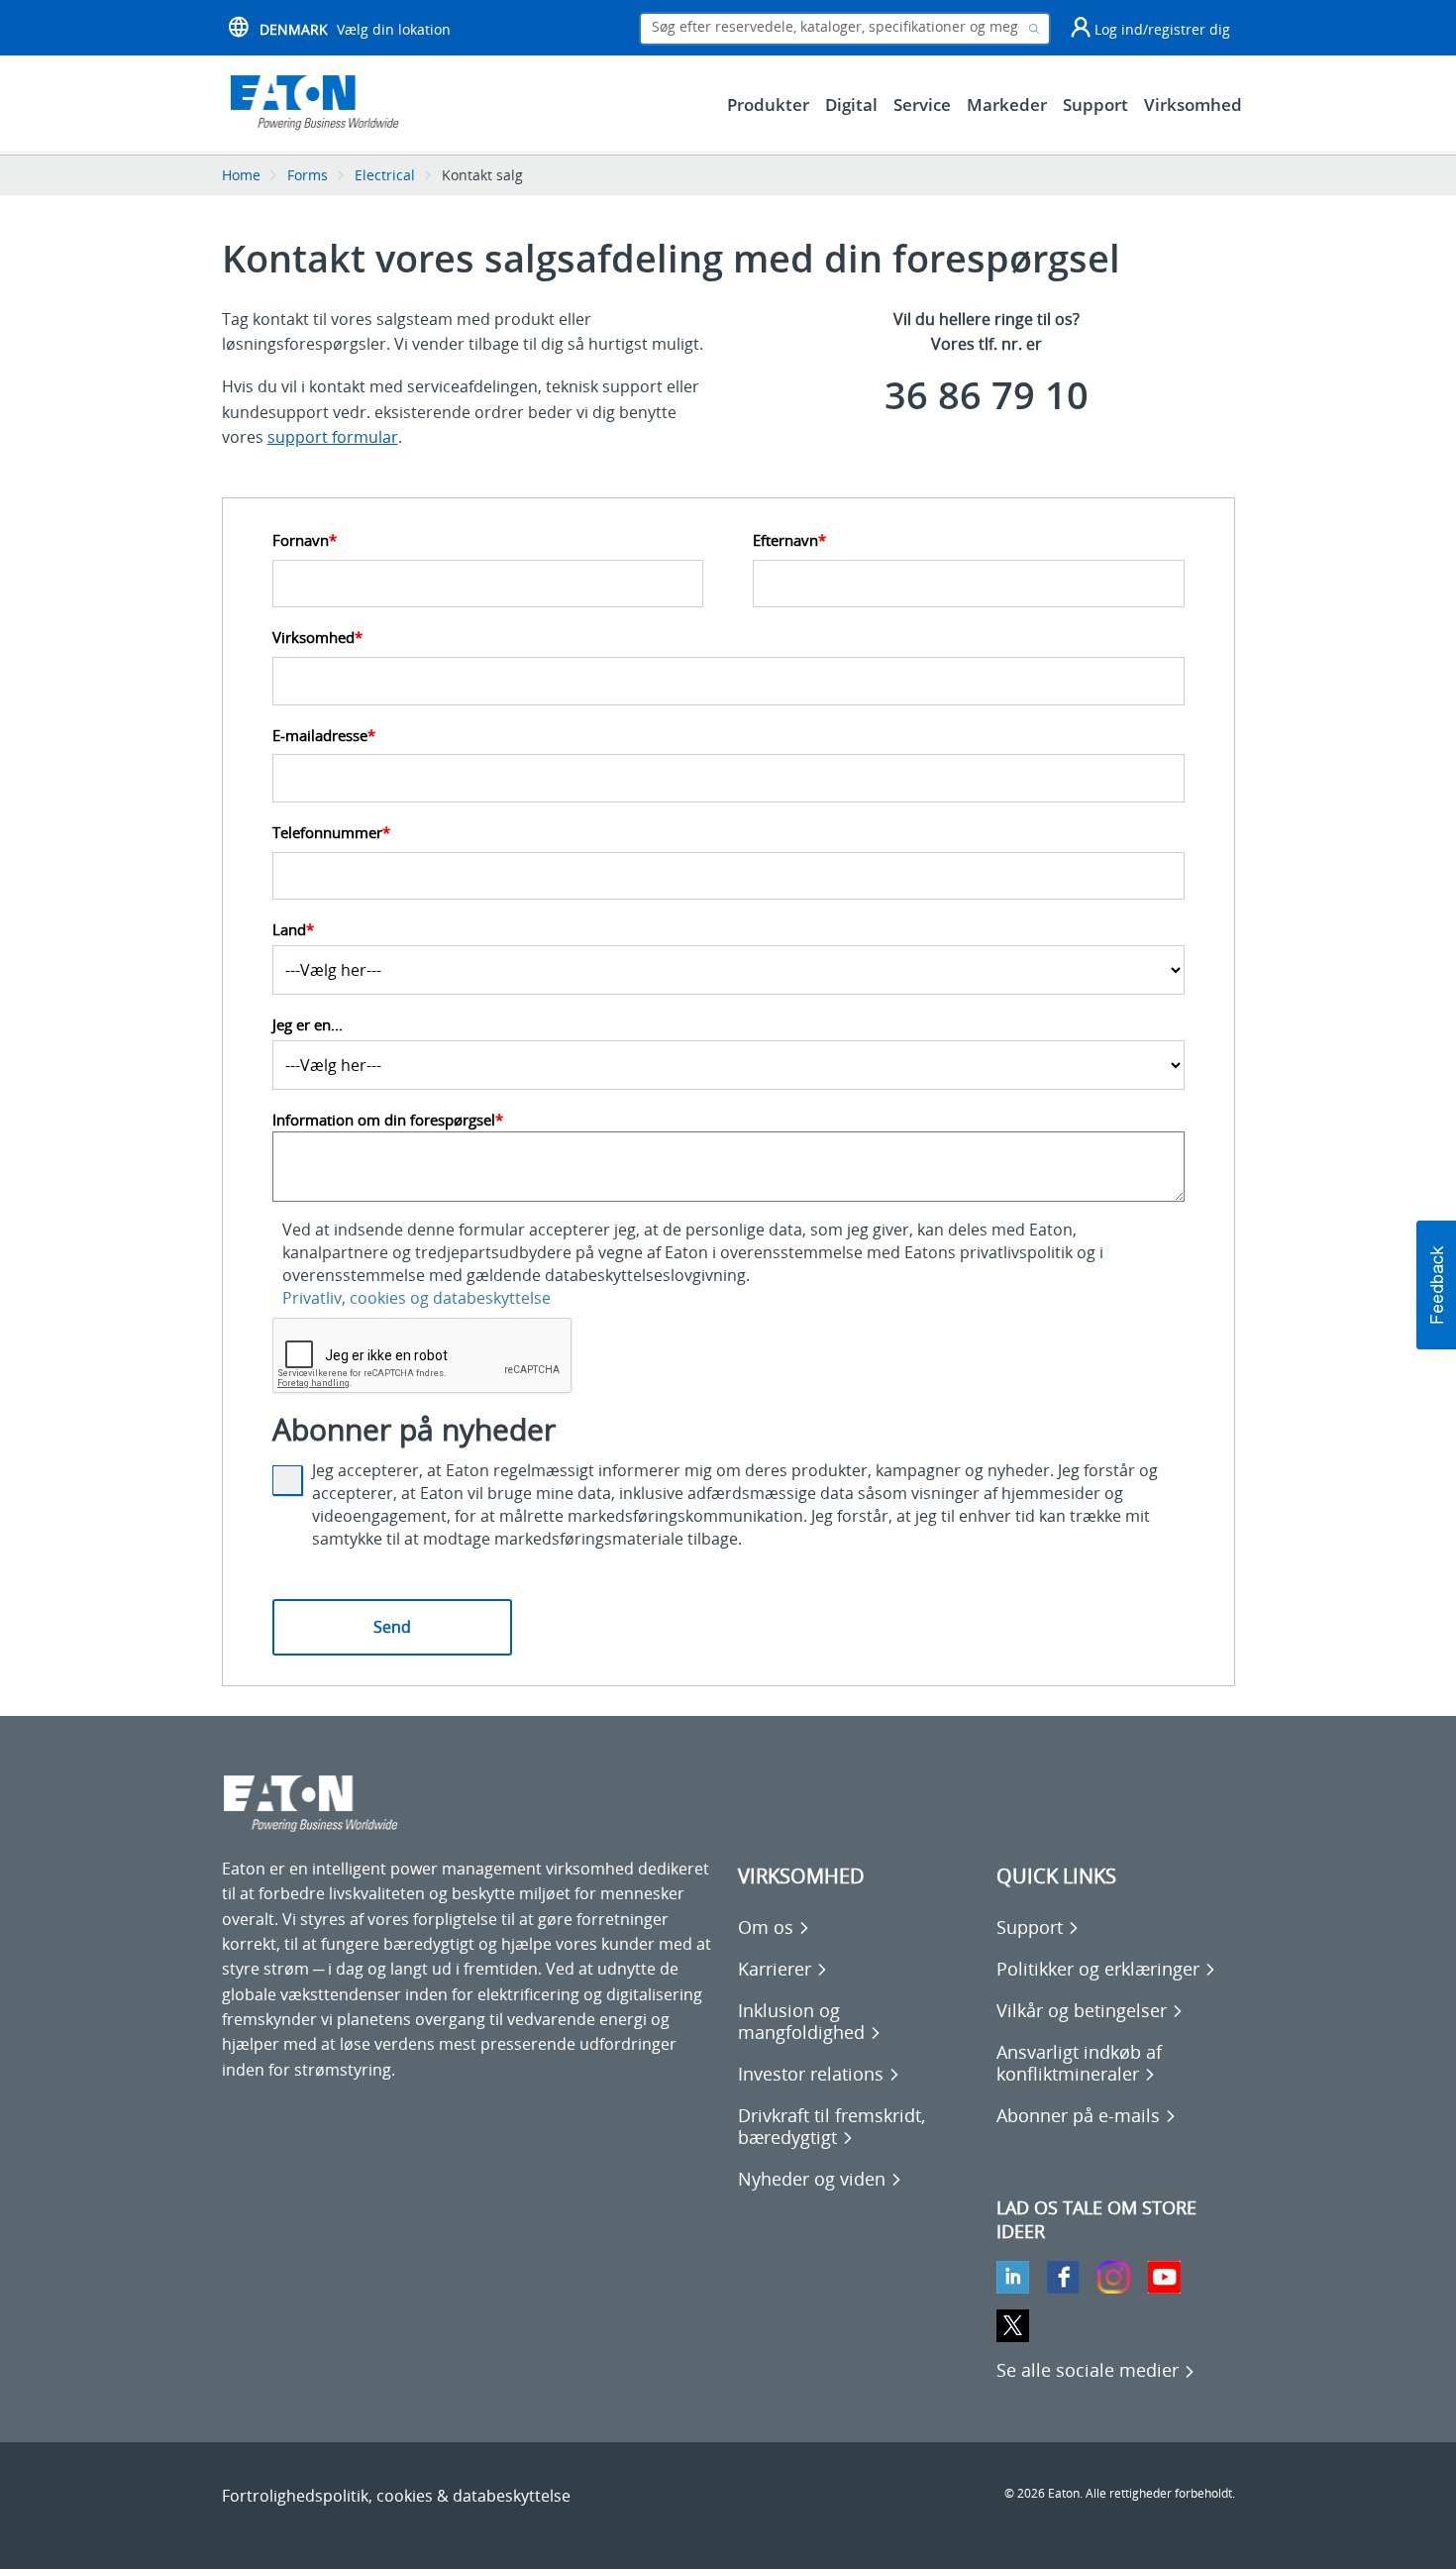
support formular (333, 437)
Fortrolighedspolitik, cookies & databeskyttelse (396, 2496)
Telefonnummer (331, 833)
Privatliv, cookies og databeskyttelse (416, 1298)
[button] (1436, 1285)
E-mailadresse (324, 736)
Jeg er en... (308, 1025)
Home (241, 175)
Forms (308, 175)
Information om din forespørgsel (388, 1120)
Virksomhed (317, 638)
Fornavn (305, 540)
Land (293, 930)
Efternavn (789, 540)
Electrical (385, 175)
